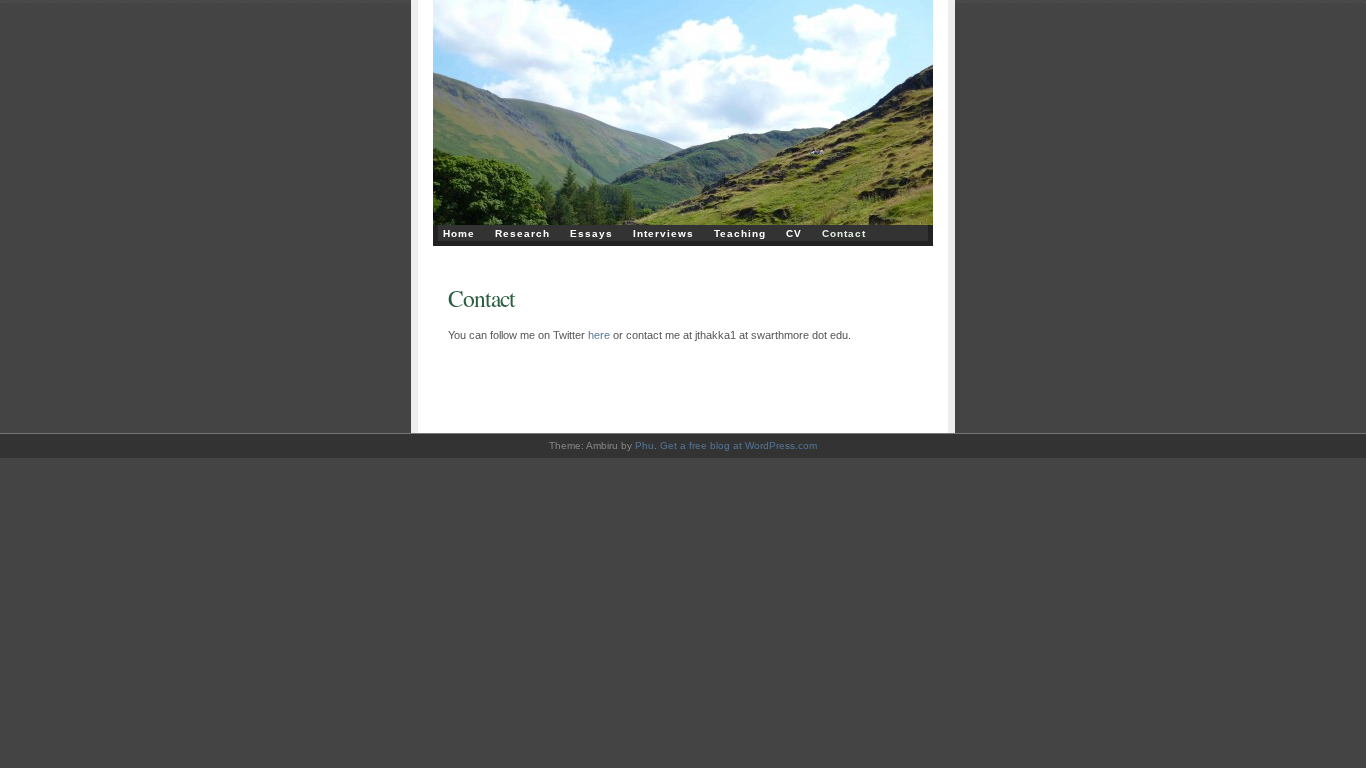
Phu (644, 445)
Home (459, 233)
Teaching (740, 233)
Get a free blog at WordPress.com (738, 445)
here (599, 335)
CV (794, 233)
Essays (591, 233)
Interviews (663, 233)
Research (522, 233)
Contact (844, 233)
